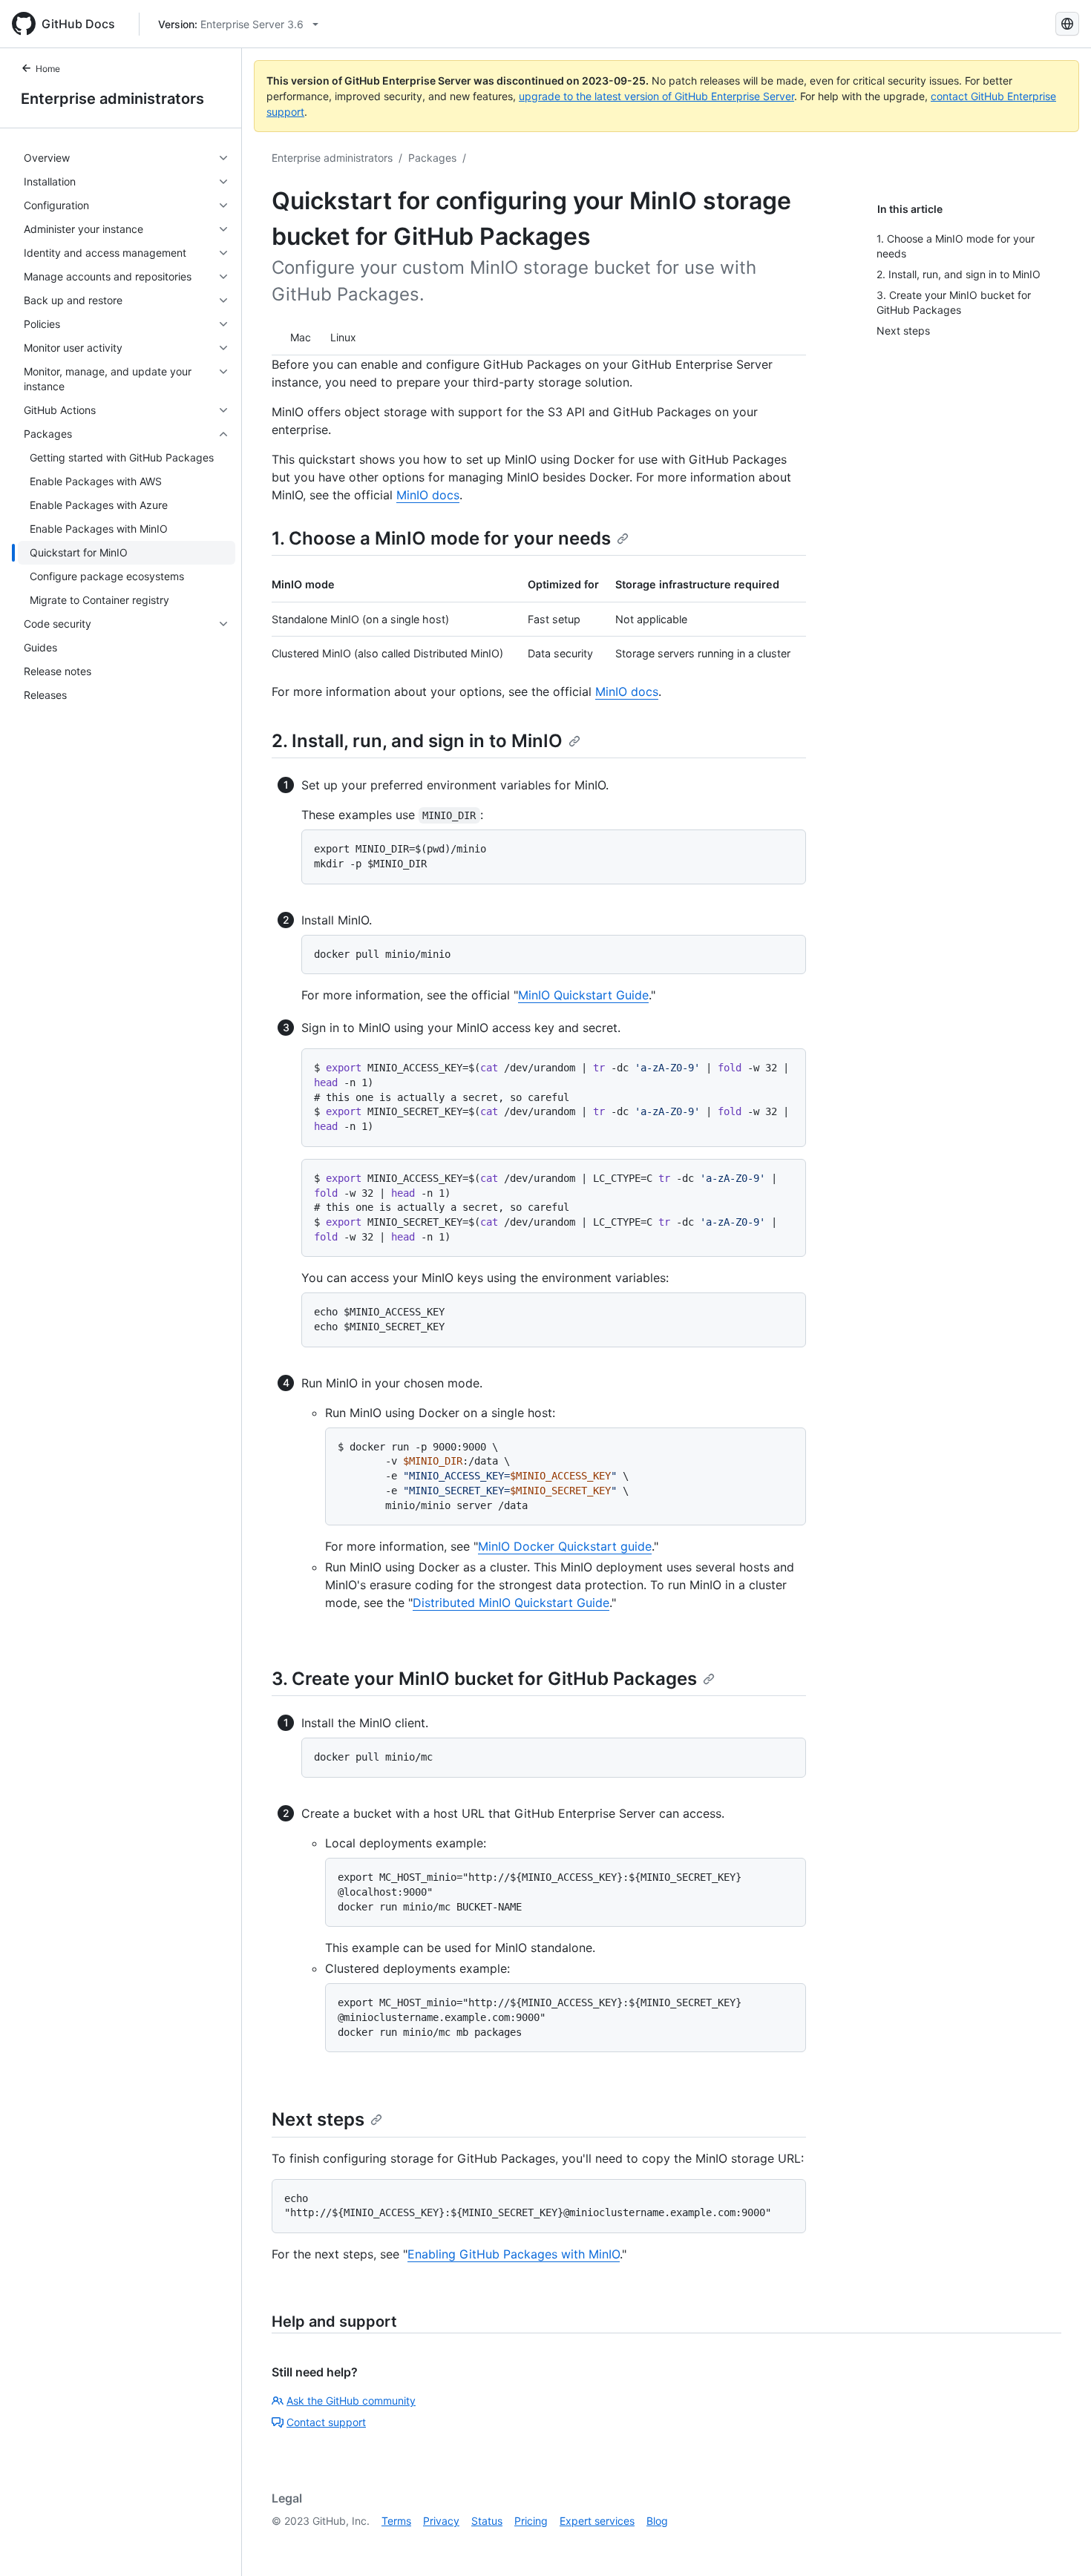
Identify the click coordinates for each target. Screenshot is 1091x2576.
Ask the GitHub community (351, 2401)
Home (48, 69)
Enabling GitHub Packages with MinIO (514, 2254)
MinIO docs (428, 495)
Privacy (441, 2521)
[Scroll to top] (1058, 2543)
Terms (396, 2521)
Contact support (326, 2422)
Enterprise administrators (112, 99)
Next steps (318, 2119)
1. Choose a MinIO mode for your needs (441, 538)
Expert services (597, 2521)
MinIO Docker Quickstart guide (565, 1546)
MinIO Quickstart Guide (583, 995)
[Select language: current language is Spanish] (1067, 24)
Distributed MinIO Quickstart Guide (511, 1603)
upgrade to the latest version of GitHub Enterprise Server (656, 96)
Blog (657, 2521)
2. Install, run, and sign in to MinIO (417, 741)
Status (487, 2521)
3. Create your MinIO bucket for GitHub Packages (484, 1679)
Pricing (531, 2521)
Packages (432, 158)
